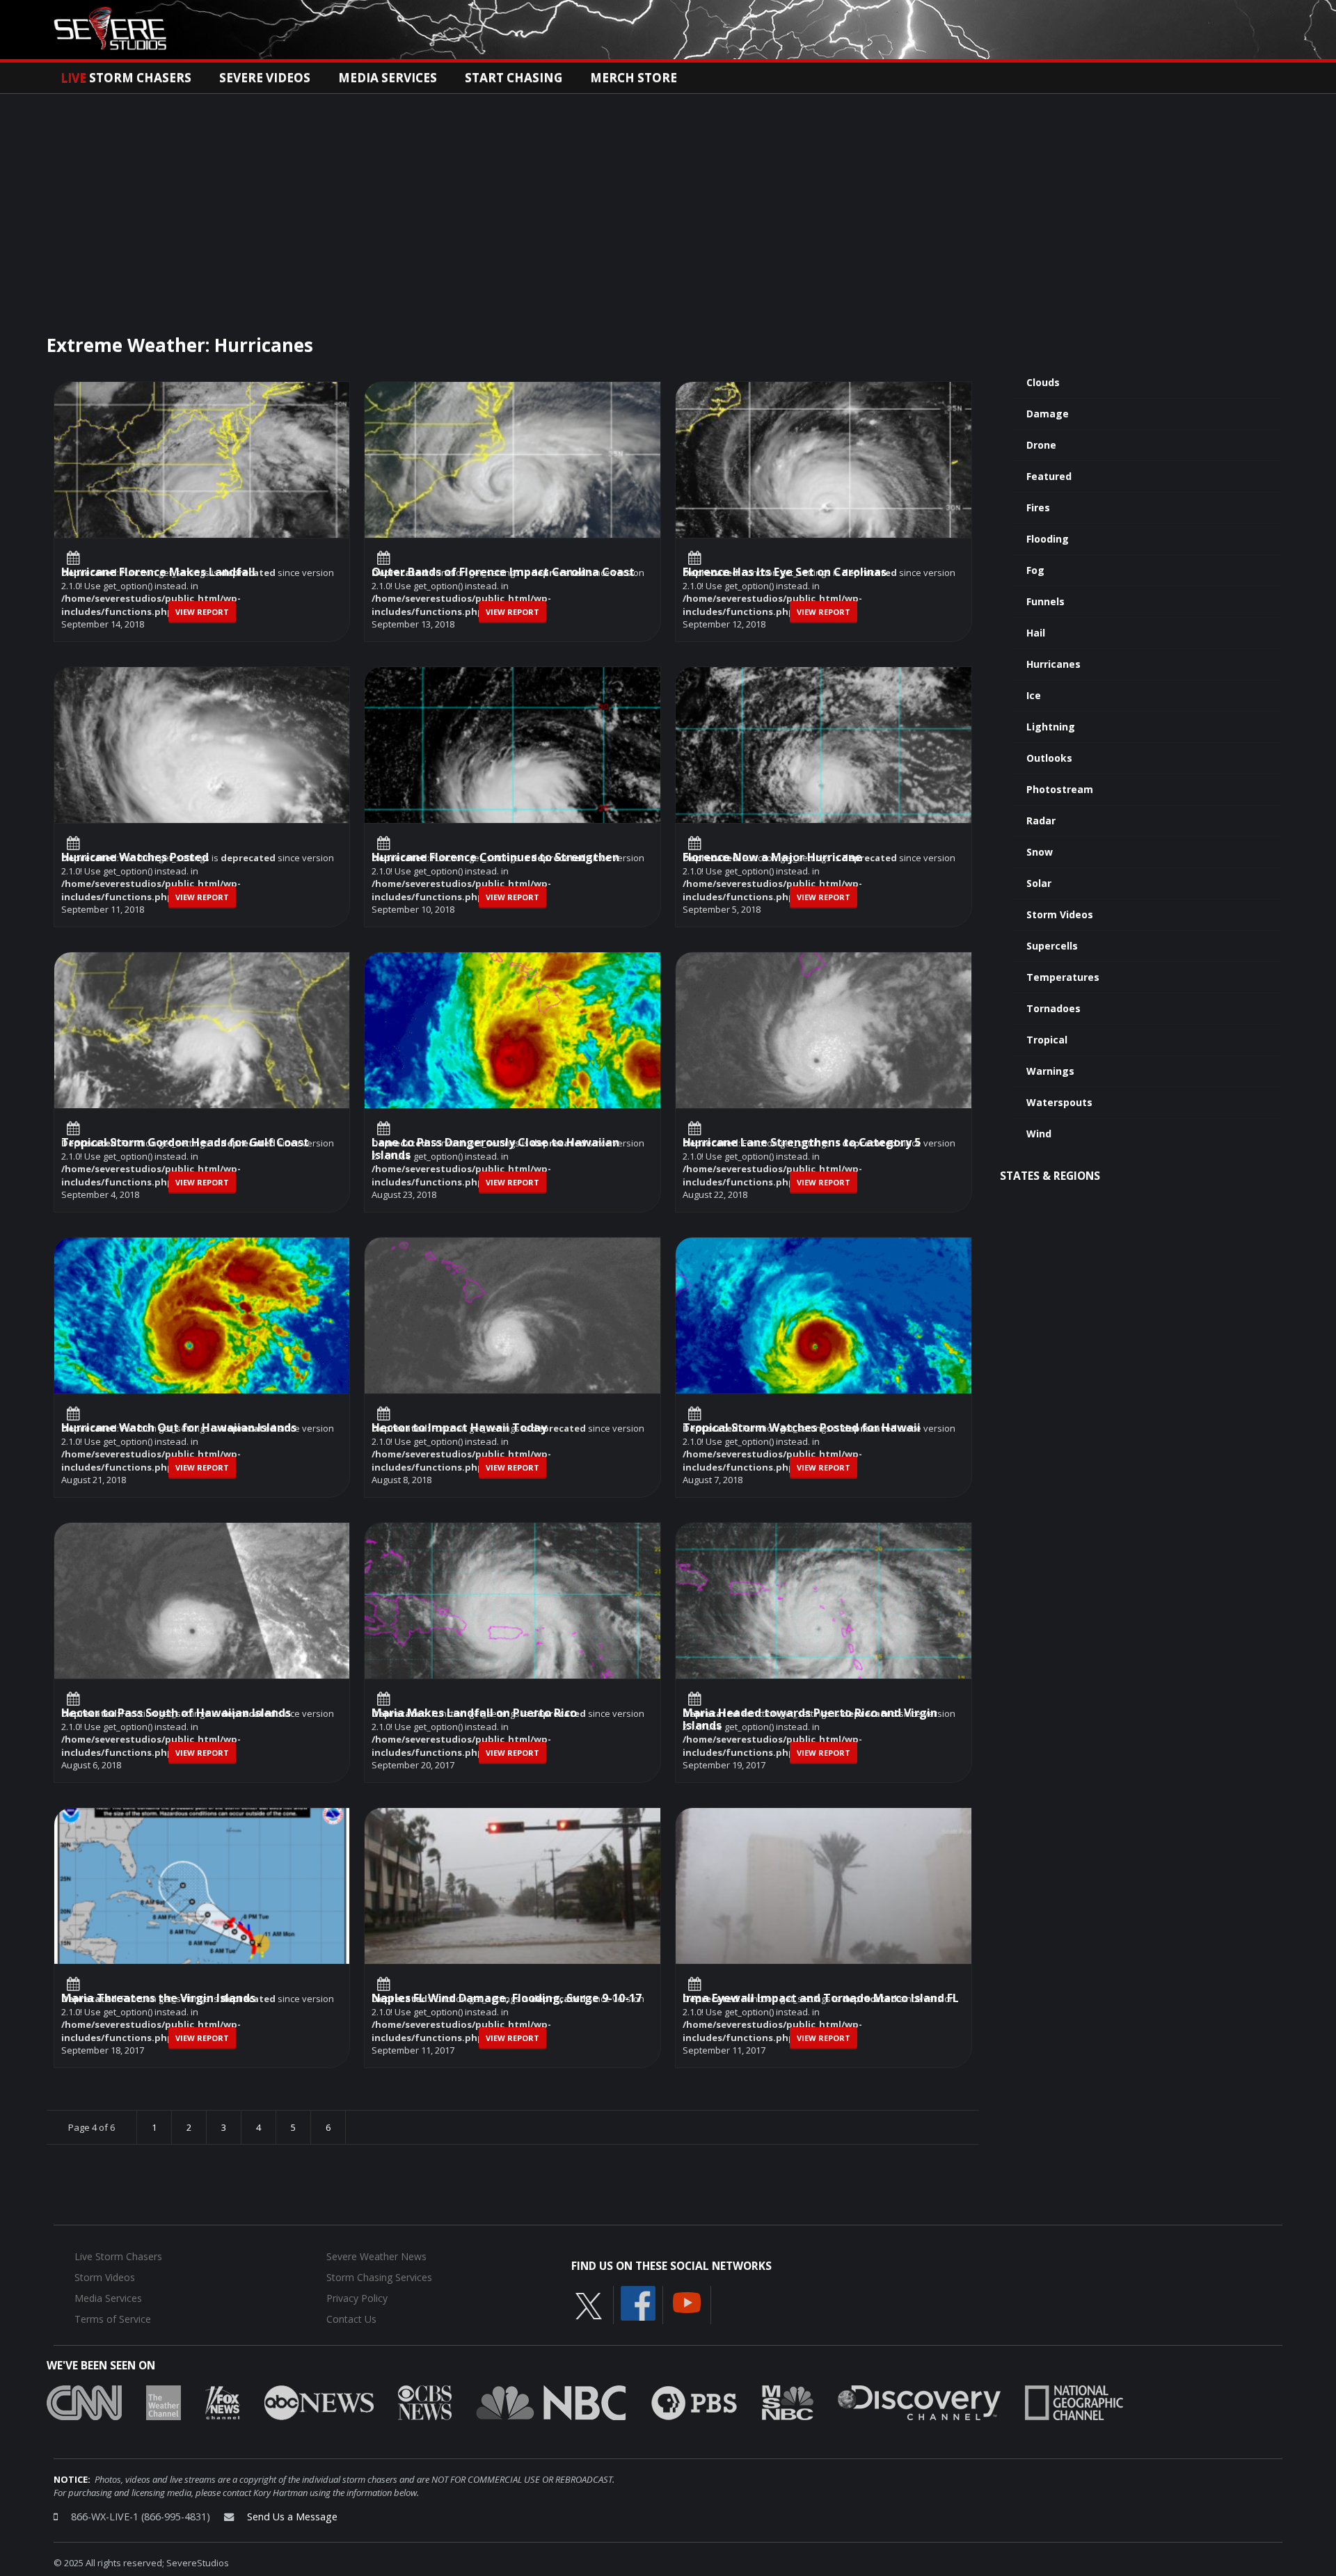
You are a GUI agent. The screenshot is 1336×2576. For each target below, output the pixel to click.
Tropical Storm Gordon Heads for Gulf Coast (185, 1143)
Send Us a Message (292, 2517)
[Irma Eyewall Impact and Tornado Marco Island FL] (824, 1919)
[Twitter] (589, 2305)
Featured (1049, 476)
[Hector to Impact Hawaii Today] (512, 1348)
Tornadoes (1053, 1008)
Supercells (1052, 946)
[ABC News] (319, 2402)
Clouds (1043, 382)
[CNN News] (84, 2402)
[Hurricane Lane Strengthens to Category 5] (824, 1063)
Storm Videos (1060, 914)
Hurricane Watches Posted (135, 858)
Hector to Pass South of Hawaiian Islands (176, 1714)
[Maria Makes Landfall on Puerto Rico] (512, 1633)
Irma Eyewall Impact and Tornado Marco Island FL (821, 1999)
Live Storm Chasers (118, 2256)
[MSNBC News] (788, 2402)
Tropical (1047, 1040)
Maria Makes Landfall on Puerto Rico (474, 1714)
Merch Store (634, 77)
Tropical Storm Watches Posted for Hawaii (802, 1429)
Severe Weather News (376, 2256)
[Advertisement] (668, 198)
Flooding (1048, 539)
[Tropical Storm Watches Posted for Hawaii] (824, 1348)
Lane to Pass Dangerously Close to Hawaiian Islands (495, 1150)
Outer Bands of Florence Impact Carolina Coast (503, 573)
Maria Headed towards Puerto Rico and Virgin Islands (810, 1720)
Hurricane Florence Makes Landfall (158, 573)
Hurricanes (1053, 664)
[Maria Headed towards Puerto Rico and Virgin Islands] (824, 1633)
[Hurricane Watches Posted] (202, 778)
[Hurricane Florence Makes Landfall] (202, 493)
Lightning (1051, 727)
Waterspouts (1059, 1102)
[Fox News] (223, 2402)
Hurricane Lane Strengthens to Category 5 (802, 1143)
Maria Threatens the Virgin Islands (158, 1999)
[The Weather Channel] (164, 2402)
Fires (1038, 507)
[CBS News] (425, 2402)
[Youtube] (687, 2302)
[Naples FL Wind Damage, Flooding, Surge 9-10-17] (512, 1919)
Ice (1034, 695)
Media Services (388, 77)
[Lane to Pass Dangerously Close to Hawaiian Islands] (512, 1063)
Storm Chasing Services (379, 2277)
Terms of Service (113, 2319)
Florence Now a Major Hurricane (772, 858)
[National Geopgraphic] (1074, 2402)
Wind (1039, 1134)
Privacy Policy (357, 2298)
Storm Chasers (126, 77)
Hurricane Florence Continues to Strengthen (495, 858)
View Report (202, 612)
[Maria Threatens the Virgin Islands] (202, 1919)
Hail (1036, 633)
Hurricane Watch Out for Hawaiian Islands (179, 1429)
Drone (1041, 445)
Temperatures (1063, 977)
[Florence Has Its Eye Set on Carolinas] (824, 493)
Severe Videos (265, 77)
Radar (1041, 821)
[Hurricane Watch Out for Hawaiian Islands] (202, 1348)
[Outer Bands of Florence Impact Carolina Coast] (512, 493)
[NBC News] (551, 2402)
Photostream (1060, 789)
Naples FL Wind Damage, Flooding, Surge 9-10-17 (507, 1999)
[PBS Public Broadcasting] (694, 2402)
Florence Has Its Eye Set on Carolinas (785, 573)
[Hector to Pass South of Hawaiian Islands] (202, 1633)
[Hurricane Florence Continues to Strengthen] (512, 778)
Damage (1048, 414)
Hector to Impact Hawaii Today (459, 1429)
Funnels (1045, 601)
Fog (1035, 570)
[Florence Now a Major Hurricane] (824, 778)
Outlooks (1049, 758)
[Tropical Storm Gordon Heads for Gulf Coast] (202, 1063)
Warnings (1050, 1071)
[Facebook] (638, 2303)
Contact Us (351, 2319)
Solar (1039, 883)
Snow (1040, 852)
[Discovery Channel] (919, 2402)
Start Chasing (514, 77)
